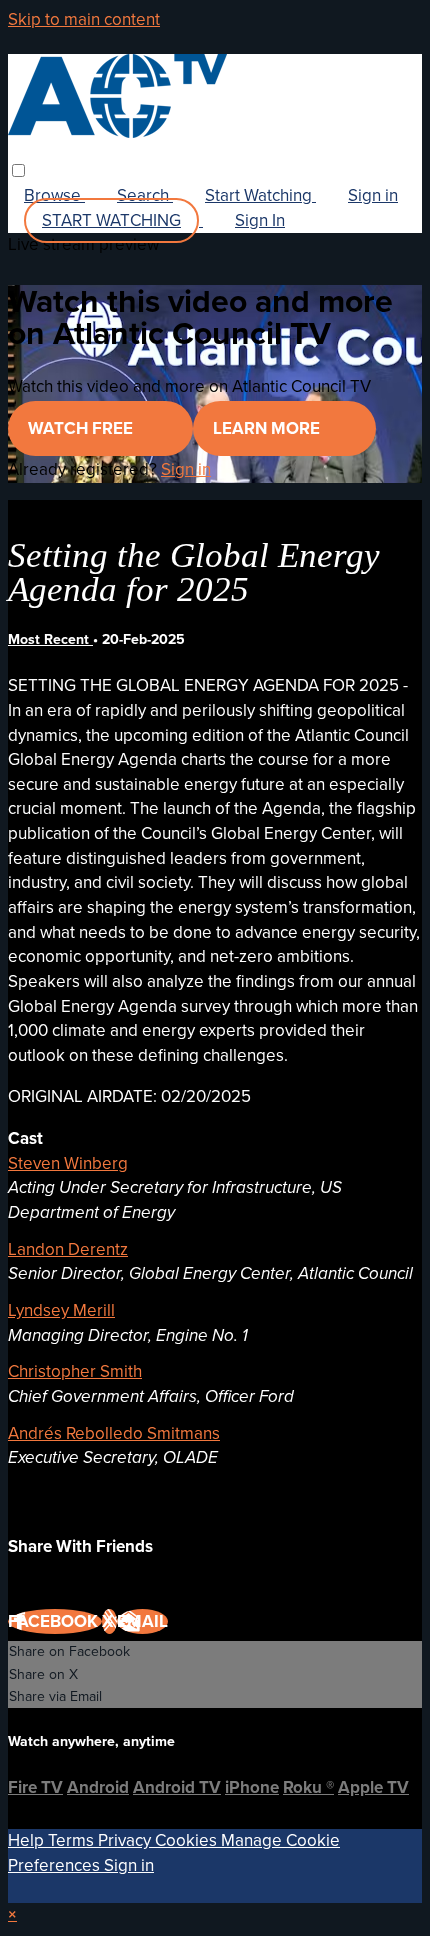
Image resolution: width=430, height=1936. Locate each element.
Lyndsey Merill (61, 1310)
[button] (18, 170)
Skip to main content (84, 19)
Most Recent (50, 639)
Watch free (82, 428)
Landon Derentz (68, 1249)
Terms (73, 1840)
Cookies (188, 1840)
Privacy (126, 1840)
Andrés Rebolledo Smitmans (114, 1433)
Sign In (260, 220)
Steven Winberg (68, 1163)
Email (142, 1621)
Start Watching (260, 195)
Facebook (55, 1621)
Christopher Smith (75, 1371)
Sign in (373, 195)
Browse (54, 195)
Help (28, 1840)
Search (145, 195)
